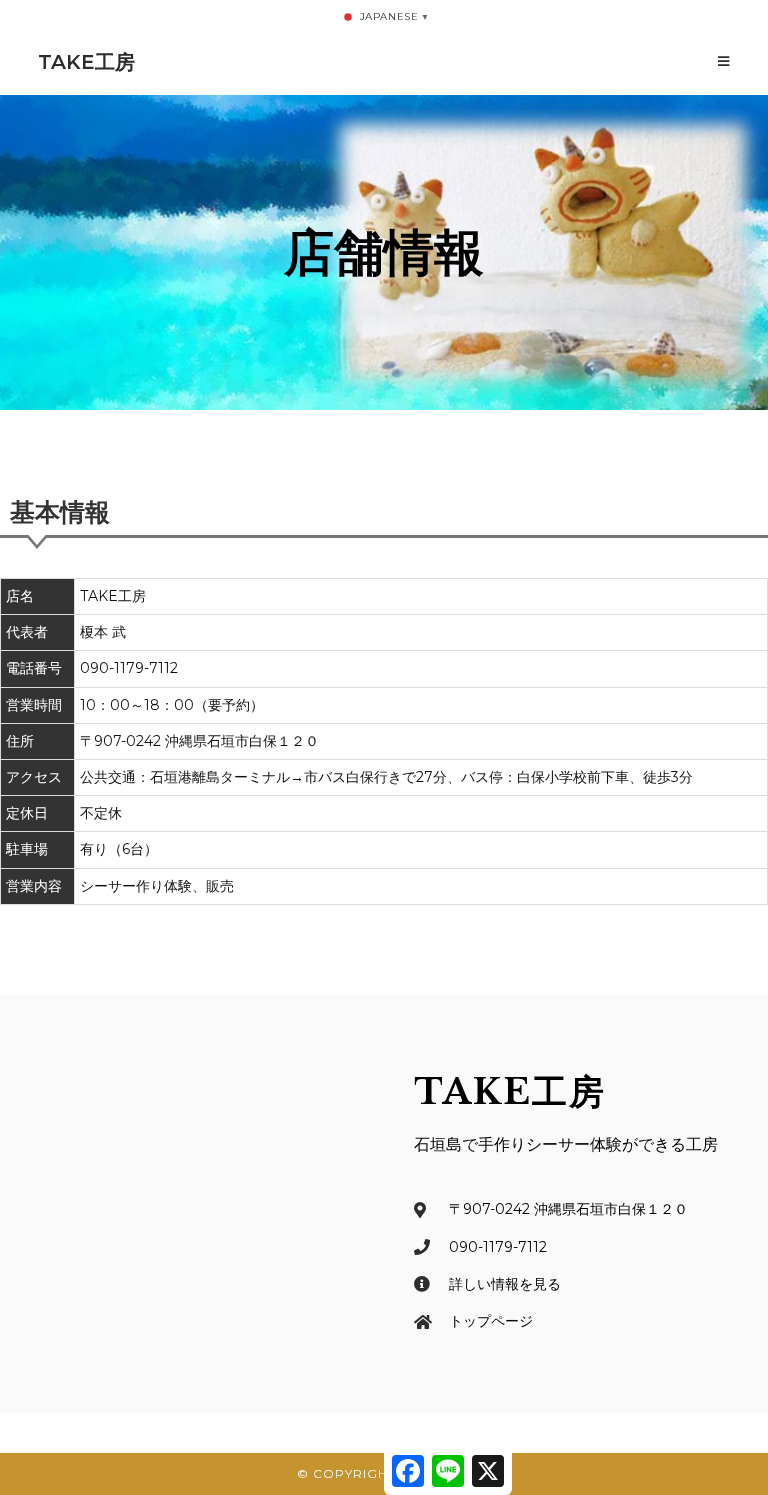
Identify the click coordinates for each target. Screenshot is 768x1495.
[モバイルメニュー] (724, 62)
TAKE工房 (86, 62)
